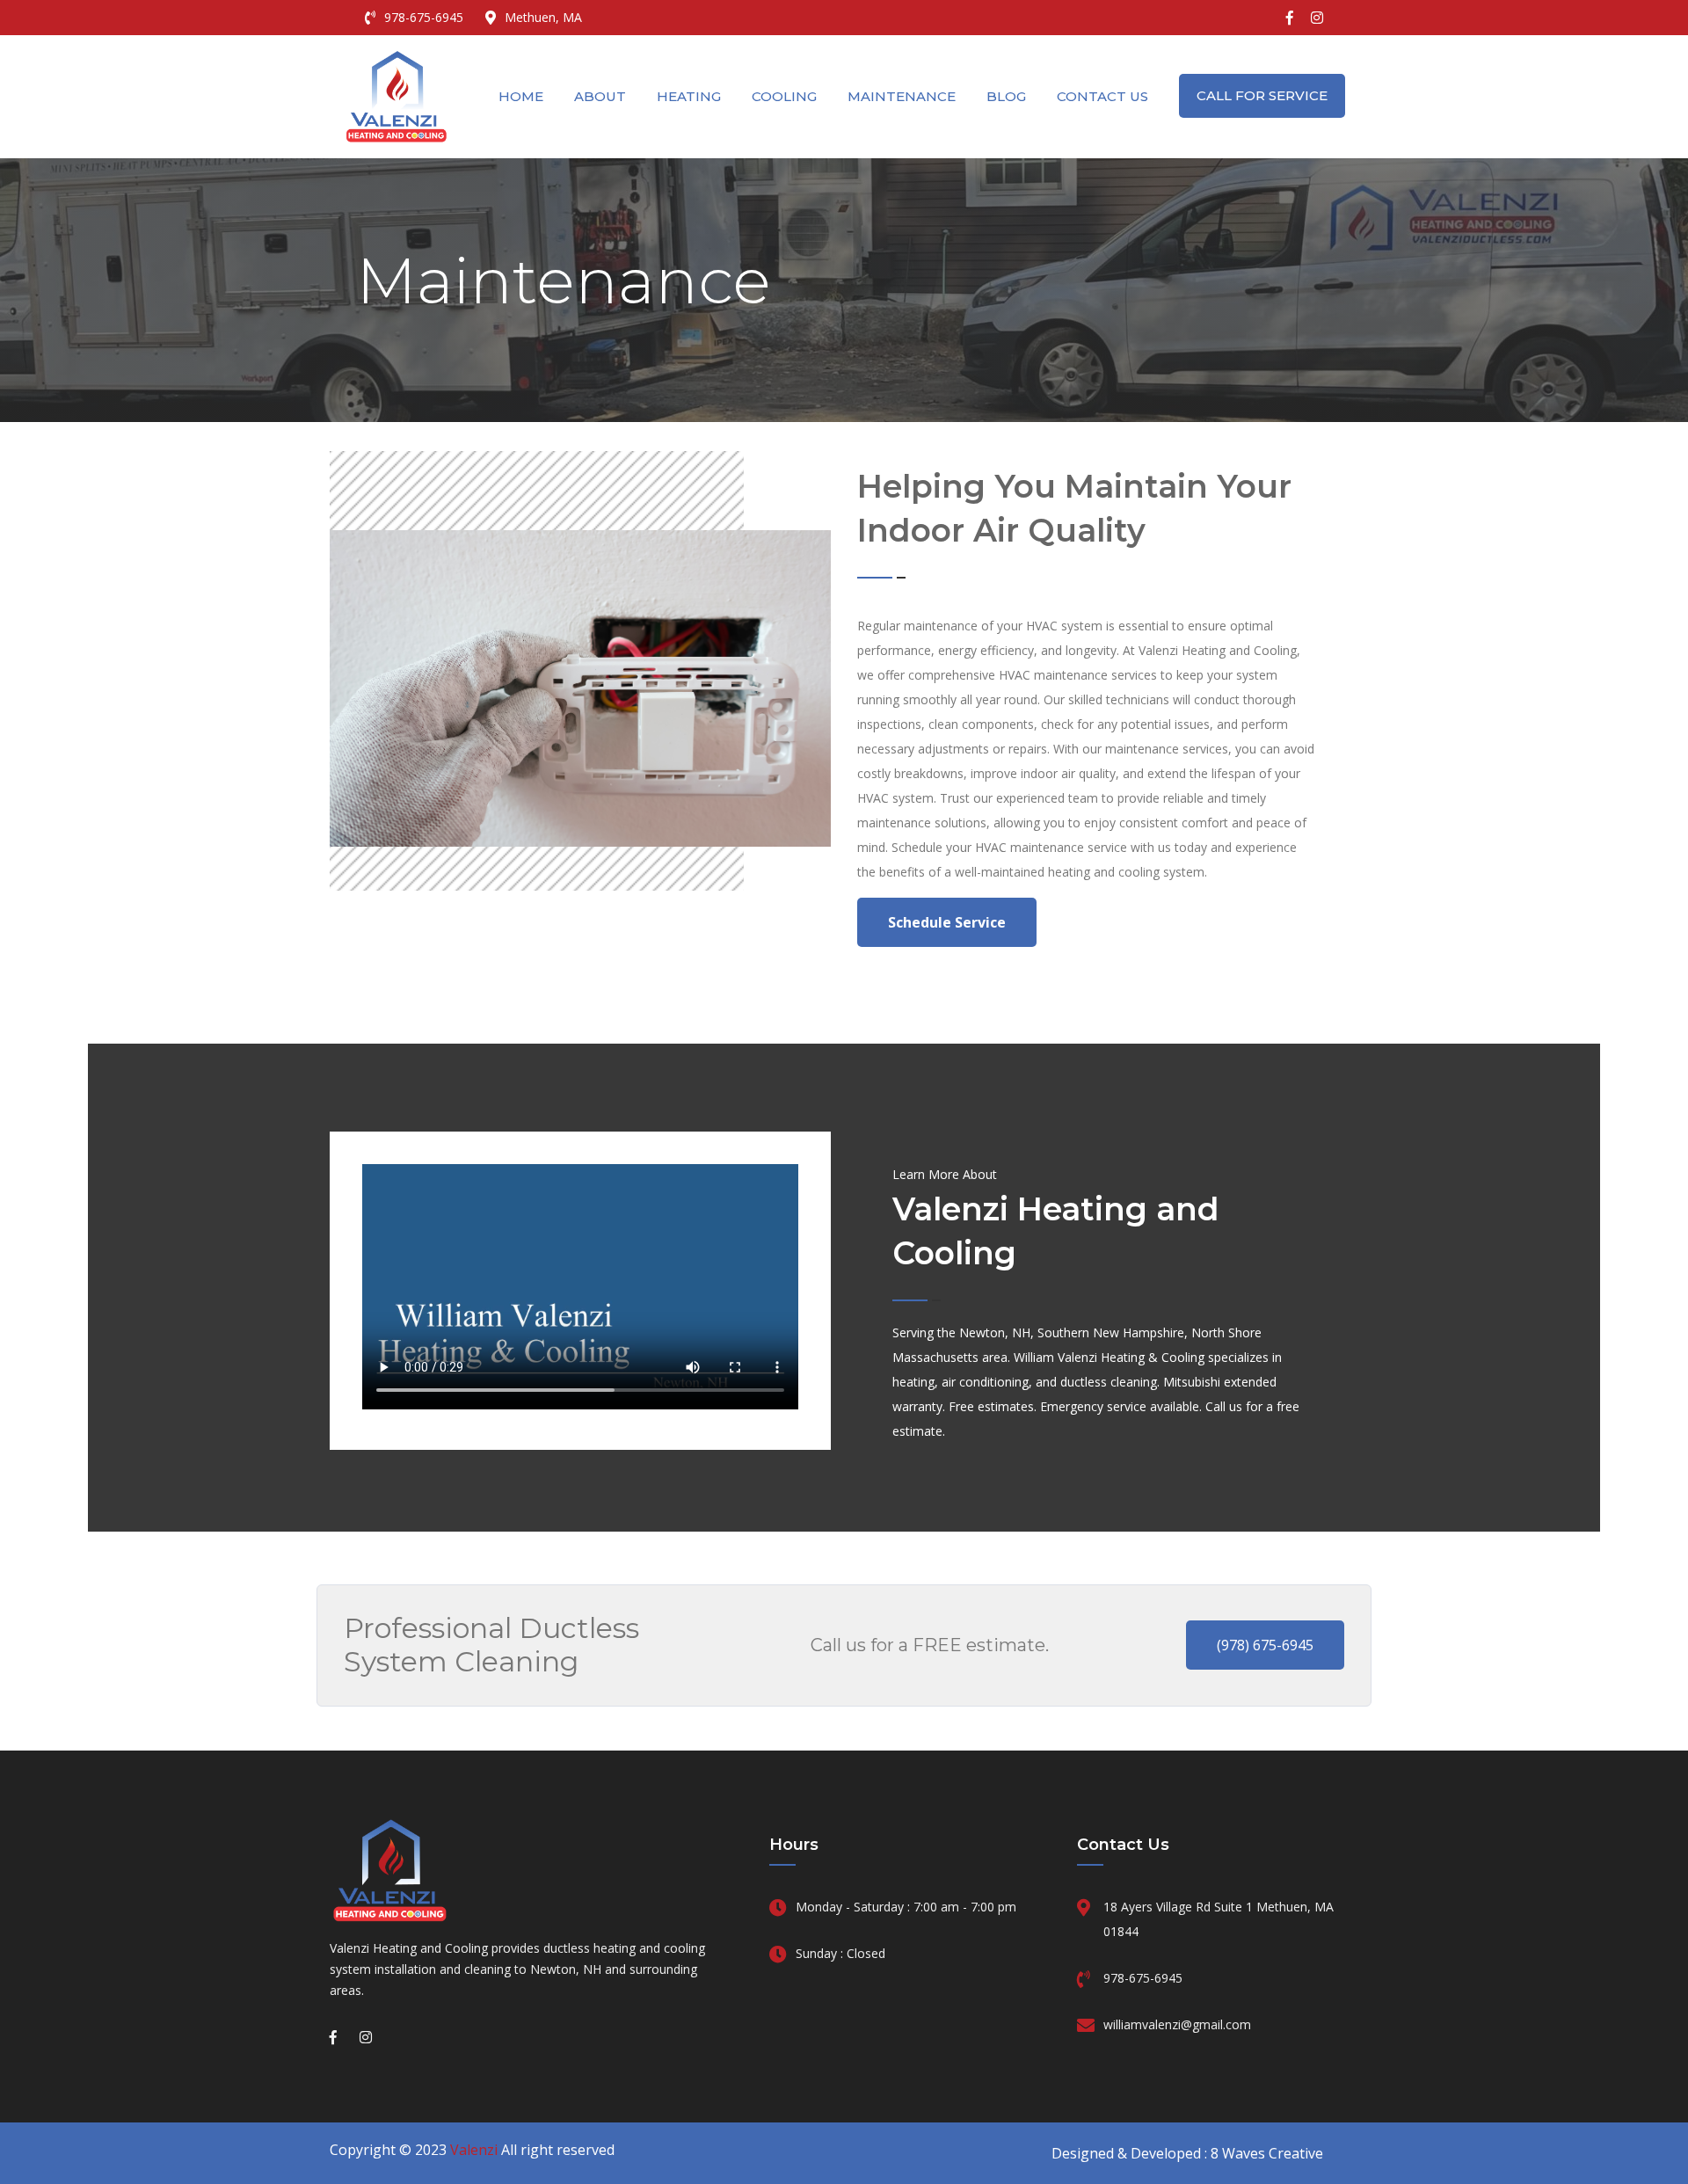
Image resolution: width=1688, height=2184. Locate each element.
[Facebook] (1290, 18)
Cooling (784, 96)
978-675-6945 (424, 17)
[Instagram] (1317, 18)
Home (521, 96)
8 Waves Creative (1267, 2153)
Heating (689, 96)
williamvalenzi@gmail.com (1177, 2024)
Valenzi (474, 2150)
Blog (1006, 96)
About (600, 96)
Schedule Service (947, 922)
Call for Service (1262, 95)
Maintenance (902, 96)
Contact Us (1102, 96)
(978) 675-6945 (1265, 1645)
